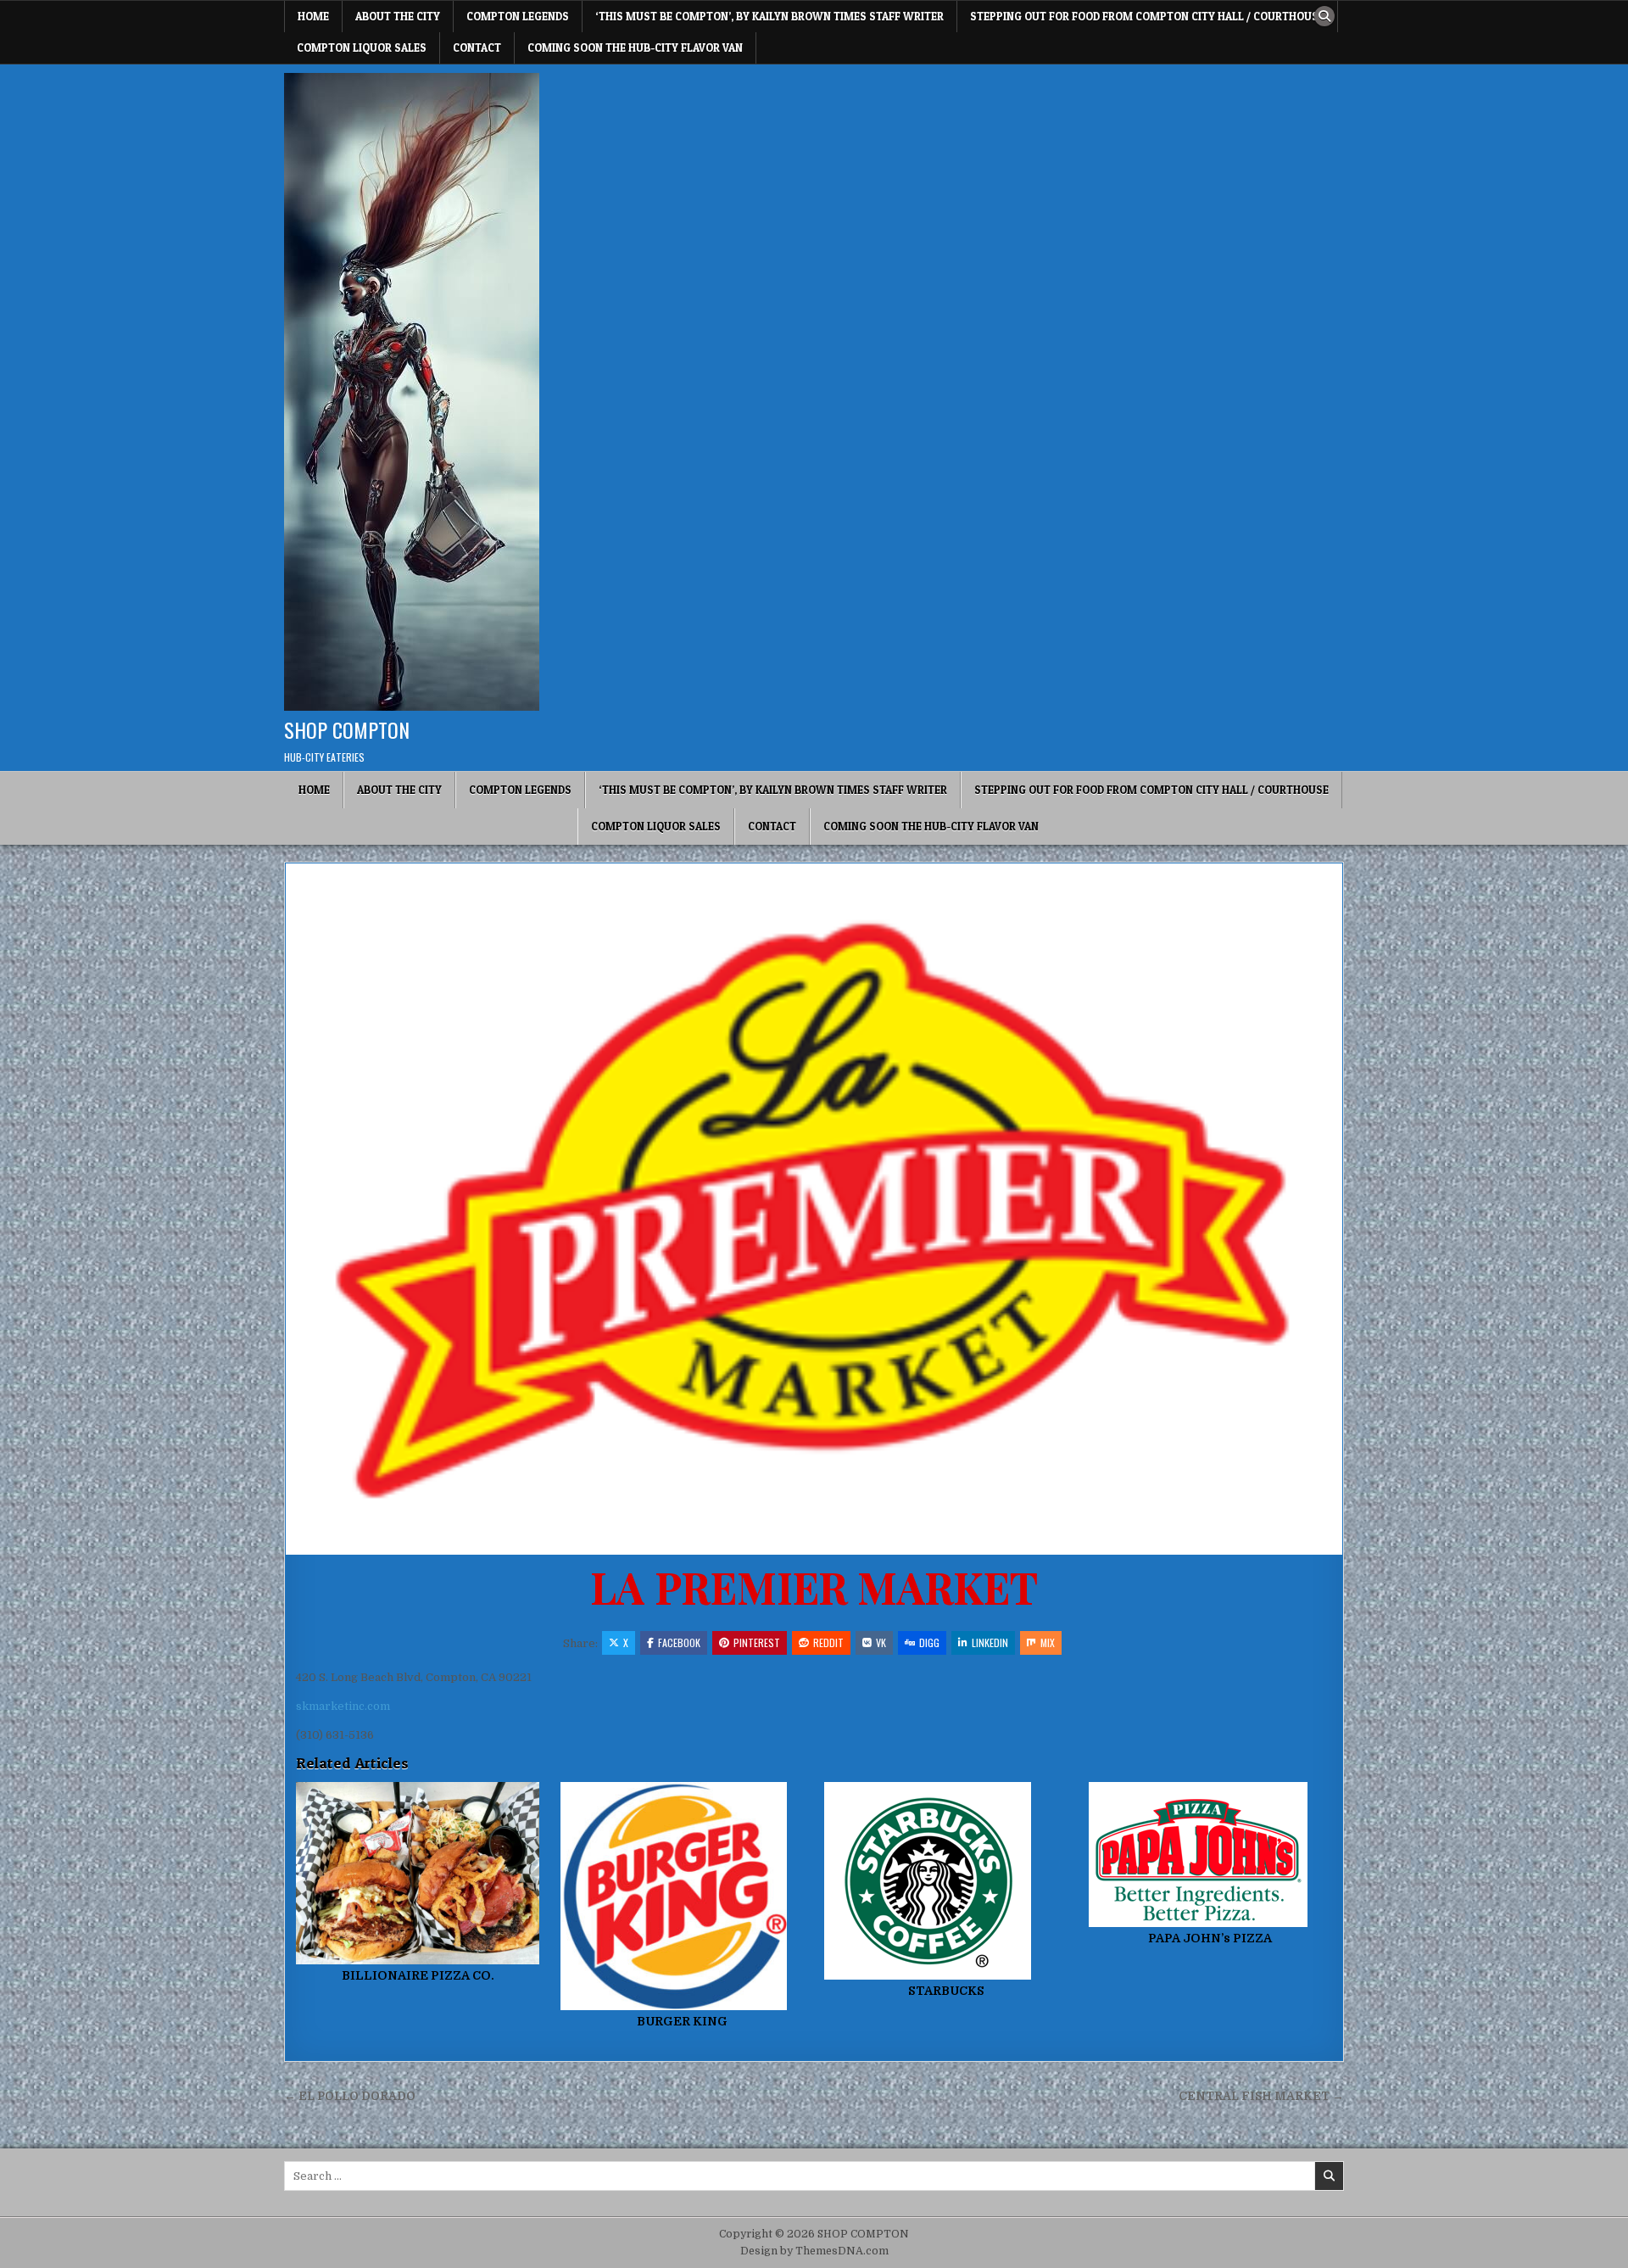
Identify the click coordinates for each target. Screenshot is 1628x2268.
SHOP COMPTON (347, 729)
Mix (1048, 1642)
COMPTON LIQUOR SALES (362, 47)
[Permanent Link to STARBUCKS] (946, 1881)
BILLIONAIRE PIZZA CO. (418, 1975)
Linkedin (990, 1642)
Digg (929, 1642)
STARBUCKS (946, 1991)
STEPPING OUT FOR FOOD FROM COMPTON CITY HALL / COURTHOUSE (1147, 16)
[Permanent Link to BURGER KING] (682, 1897)
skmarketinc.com (343, 1706)
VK (881, 1642)
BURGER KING (682, 2021)
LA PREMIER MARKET (814, 1586)
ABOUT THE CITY (398, 16)
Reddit (828, 1642)
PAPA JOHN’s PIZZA (1210, 1938)
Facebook (679, 1642)
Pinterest (757, 1642)
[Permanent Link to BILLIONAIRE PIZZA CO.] (418, 1873)
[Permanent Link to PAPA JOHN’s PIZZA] (1210, 1855)
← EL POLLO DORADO (350, 2096)
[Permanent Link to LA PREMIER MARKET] (814, 1209)
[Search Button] (1324, 16)
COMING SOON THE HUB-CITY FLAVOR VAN (635, 47)
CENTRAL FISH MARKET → (1261, 2096)
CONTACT (477, 47)
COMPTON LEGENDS (518, 16)
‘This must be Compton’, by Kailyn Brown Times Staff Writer (769, 16)
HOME (313, 16)
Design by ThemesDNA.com (814, 2251)
